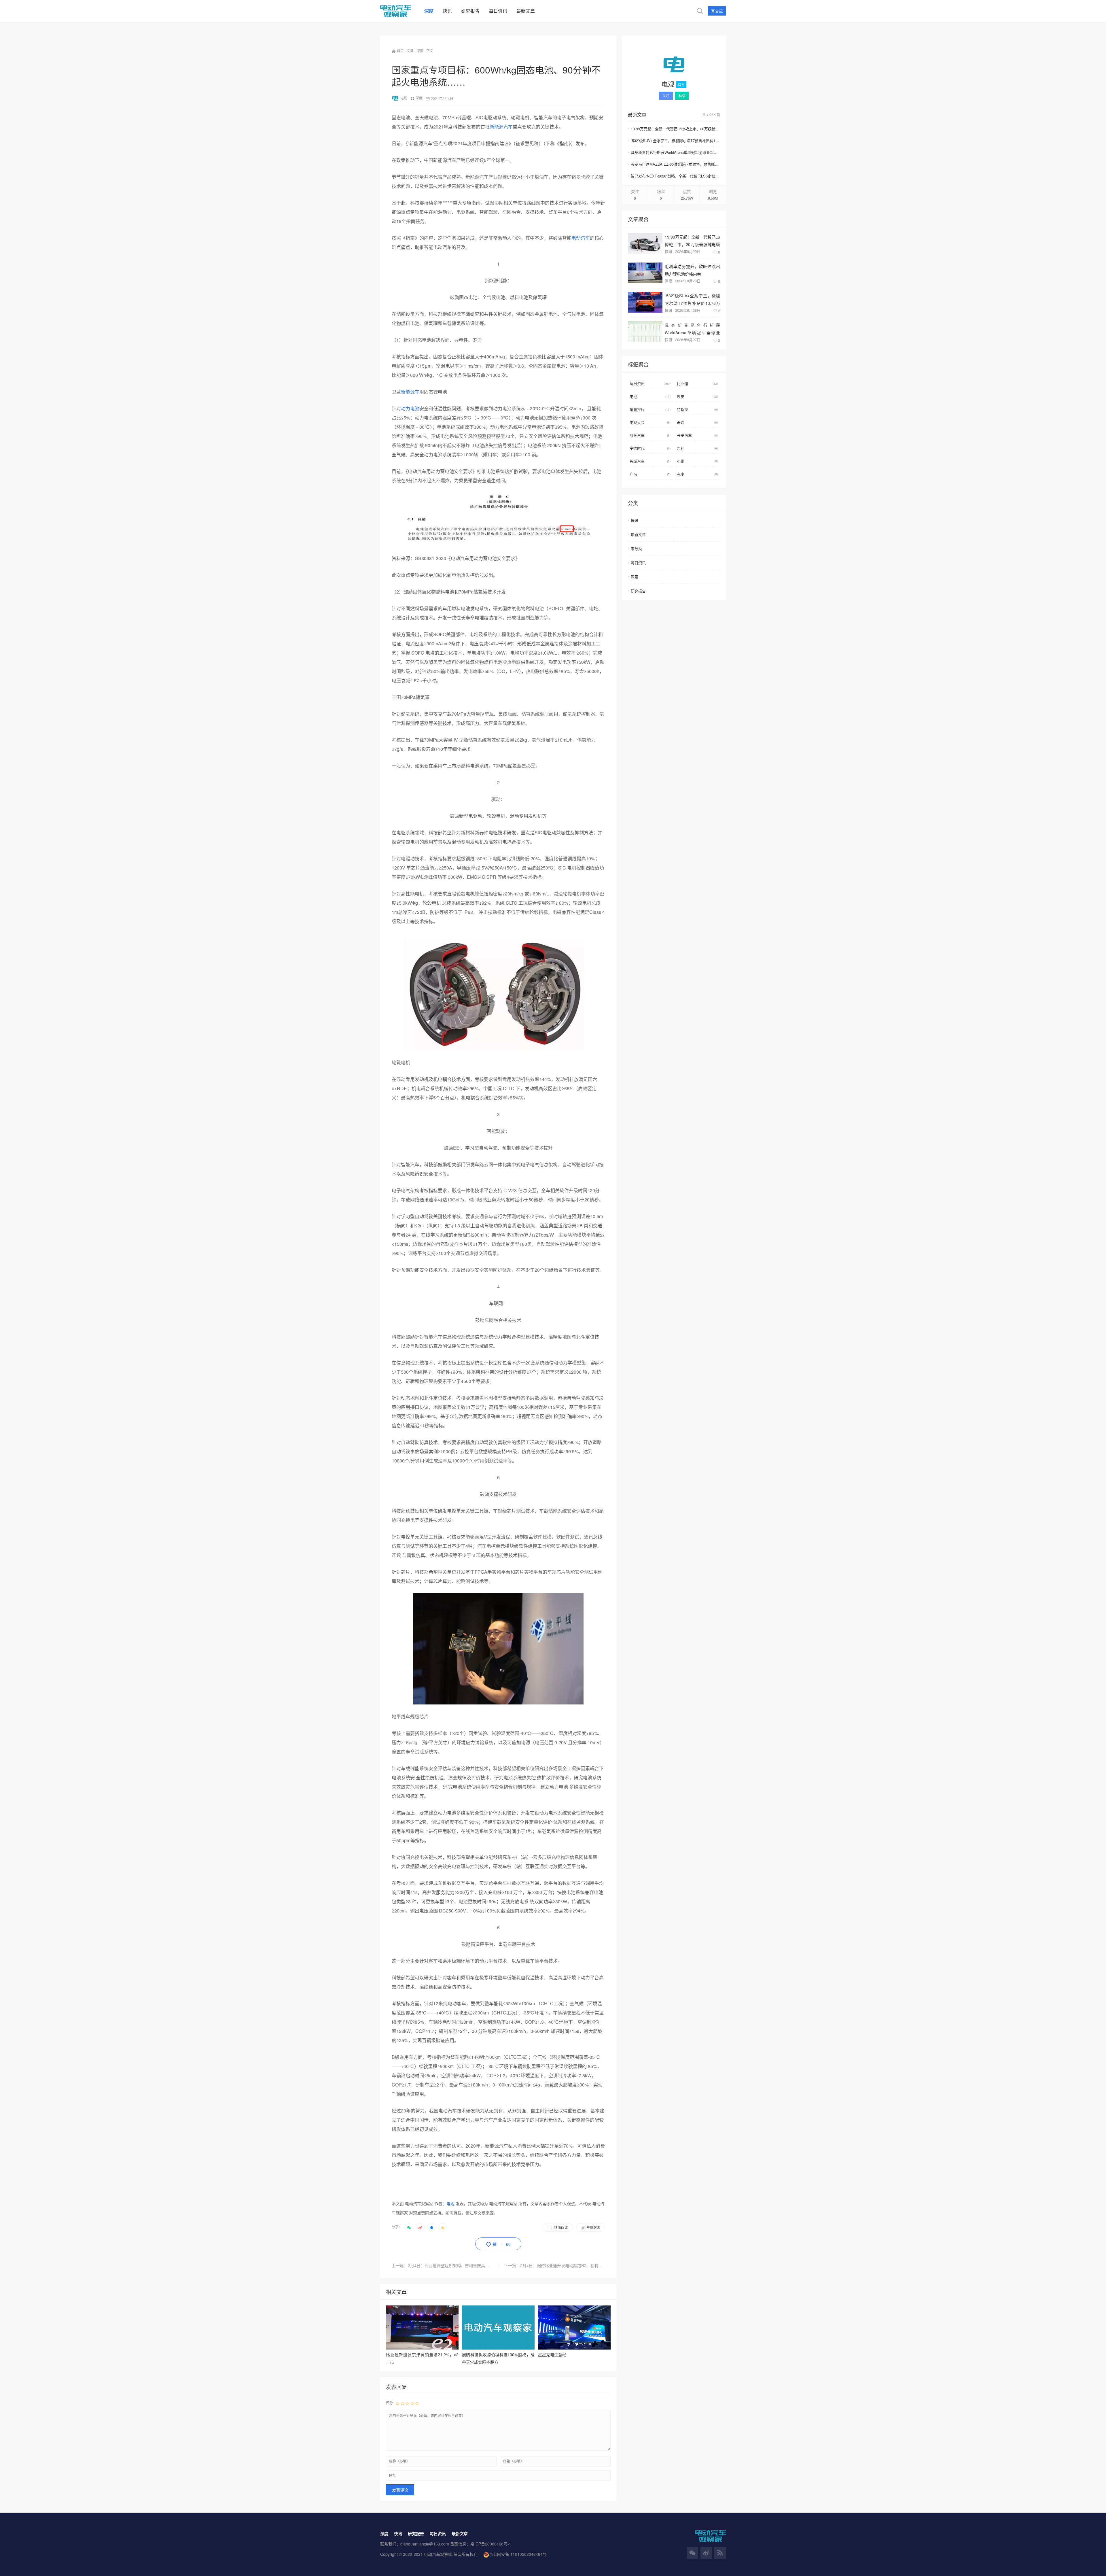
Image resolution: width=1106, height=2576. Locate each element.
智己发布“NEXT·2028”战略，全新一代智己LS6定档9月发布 (675, 176)
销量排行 (650, 409)
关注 (666, 96)
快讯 (668, 251)
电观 (404, 98)
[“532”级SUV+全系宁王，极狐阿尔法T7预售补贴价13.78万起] (645, 302)
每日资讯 (650, 383)
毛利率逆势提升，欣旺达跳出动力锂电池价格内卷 (692, 270)
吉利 (697, 448)
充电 (697, 474)
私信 (682, 96)
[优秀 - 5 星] (417, 2403)
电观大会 (650, 422)
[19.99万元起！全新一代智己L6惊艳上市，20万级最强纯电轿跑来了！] (645, 243)
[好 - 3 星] (407, 2403)
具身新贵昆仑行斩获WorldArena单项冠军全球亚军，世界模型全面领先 (675, 152)
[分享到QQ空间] (443, 2227)
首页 (400, 51)
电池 (650, 396)
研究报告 (638, 591)
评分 (389, 2403)
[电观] (674, 65)
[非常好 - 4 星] (412, 2403)
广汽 (650, 474)
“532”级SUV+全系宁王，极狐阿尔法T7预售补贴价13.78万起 (675, 140)
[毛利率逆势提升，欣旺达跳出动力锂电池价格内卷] (645, 273)
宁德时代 (650, 448)
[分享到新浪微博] (420, 2227)
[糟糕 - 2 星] (402, 2403)
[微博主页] (706, 2553)
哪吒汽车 (650, 435)
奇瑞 (697, 422)
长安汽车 (697, 435)
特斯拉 (697, 409)
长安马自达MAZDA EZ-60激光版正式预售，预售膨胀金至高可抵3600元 (675, 164)
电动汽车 (581, 238)
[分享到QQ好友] (431, 2227)
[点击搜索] (700, 11)
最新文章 (638, 534)
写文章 (717, 11)
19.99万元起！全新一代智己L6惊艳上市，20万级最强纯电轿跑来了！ (675, 129)
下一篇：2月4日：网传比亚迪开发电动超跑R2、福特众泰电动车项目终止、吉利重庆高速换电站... (554, 2265)
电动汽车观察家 (438, 2554)
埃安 (697, 396)
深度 (420, 51)
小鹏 (697, 461)
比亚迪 (697, 383)
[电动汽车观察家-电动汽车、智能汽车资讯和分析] (400, 11)
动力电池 (410, 408)
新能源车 (410, 392)
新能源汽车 (501, 127)
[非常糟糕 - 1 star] (397, 2403)
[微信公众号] (692, 2553)
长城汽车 (650, 461)
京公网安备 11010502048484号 (518, 2554)
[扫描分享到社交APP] (409, 2227)
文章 (410, 51)
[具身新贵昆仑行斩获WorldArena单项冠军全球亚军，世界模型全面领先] (645, 332)
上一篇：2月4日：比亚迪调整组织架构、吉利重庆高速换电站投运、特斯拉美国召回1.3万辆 (445, 2265)
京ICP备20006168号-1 (491, 2544)
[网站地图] (720, 2553)
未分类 (636, 548)
